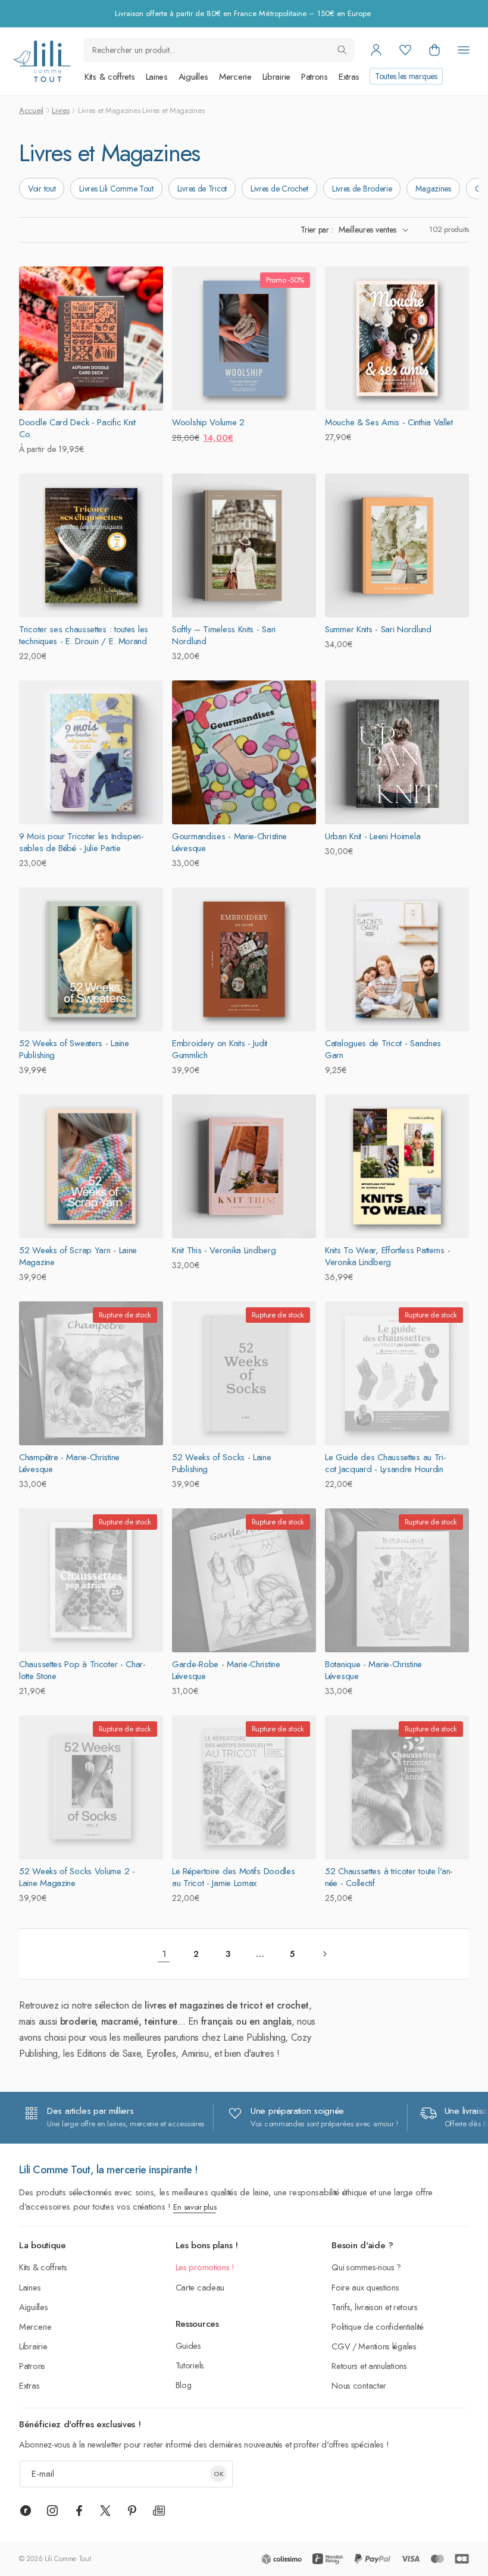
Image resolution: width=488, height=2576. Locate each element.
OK (219, 2474)
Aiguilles (193, 77)
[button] (434, 50)
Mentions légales (387, 2346)
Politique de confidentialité (378, 2326)
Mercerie (235, 77)
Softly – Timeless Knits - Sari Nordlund (224, 635)
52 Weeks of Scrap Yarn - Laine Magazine (78, 1256)
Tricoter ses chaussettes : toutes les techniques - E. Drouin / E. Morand (84, 635)
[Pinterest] (132, 2511)
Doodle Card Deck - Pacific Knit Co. (77, 428)
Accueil (31, 110)
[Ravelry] (26, 2511)
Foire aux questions (365, 2287)
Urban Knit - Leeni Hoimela (373, 836)
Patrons (315, 77)
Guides (188, 2346)
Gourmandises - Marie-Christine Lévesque (229, 842)
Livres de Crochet (279, 189)
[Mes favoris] (405, 50)
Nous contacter (359, 2385)
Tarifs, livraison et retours (375, 2307)
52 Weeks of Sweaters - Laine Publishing (74, 1049)
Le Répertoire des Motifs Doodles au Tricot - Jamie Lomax (233, 1877)
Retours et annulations (369, 2366)
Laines (157, 77)
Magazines (433, 189)
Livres (60, 110)
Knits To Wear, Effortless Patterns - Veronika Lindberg (387, 1256)
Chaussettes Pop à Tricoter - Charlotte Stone (82, 1670)
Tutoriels (190, 2365)
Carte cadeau (200, 2287)
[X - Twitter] (105, 2511)
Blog (184, 2385)
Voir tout (42, 189)
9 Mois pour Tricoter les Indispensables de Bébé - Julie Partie (82, 842)
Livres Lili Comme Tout (116, 189)
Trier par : (317, 230)
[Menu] (464, 50)
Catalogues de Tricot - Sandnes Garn (383, 1049)
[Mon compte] (376, 50)
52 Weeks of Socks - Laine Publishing (222, 1463)
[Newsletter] (159, 2511)
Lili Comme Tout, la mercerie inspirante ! (109, 2170)
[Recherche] (342, 50)
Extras (349, 77)
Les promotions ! (205, 2267)
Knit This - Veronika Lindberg (224, 1250)
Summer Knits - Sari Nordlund (378, 629)
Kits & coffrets (110, 77)
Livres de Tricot (202, 189)
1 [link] (164, 1954)
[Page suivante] (324, 1954)
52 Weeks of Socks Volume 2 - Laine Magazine (77, 1877)
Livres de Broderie (362, 189)
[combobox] (219, 50)
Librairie (276, 77)
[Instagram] (52, 2511)
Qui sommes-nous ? (366, 2267)
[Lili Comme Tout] (41, 61)
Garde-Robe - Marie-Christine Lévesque (226, 1670)
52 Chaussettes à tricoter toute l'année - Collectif (389, 1877)
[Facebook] (79, 2511)
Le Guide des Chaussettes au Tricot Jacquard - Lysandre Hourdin (386, 1463)
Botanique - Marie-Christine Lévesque (373, 1670)
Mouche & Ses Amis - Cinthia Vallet (389, 422)
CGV (341, 2346)
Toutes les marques (406, 76)
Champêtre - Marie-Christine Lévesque (69, 1463)
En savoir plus (195, 2207)
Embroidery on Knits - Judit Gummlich (220, 1049)
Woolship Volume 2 (208, 422)
